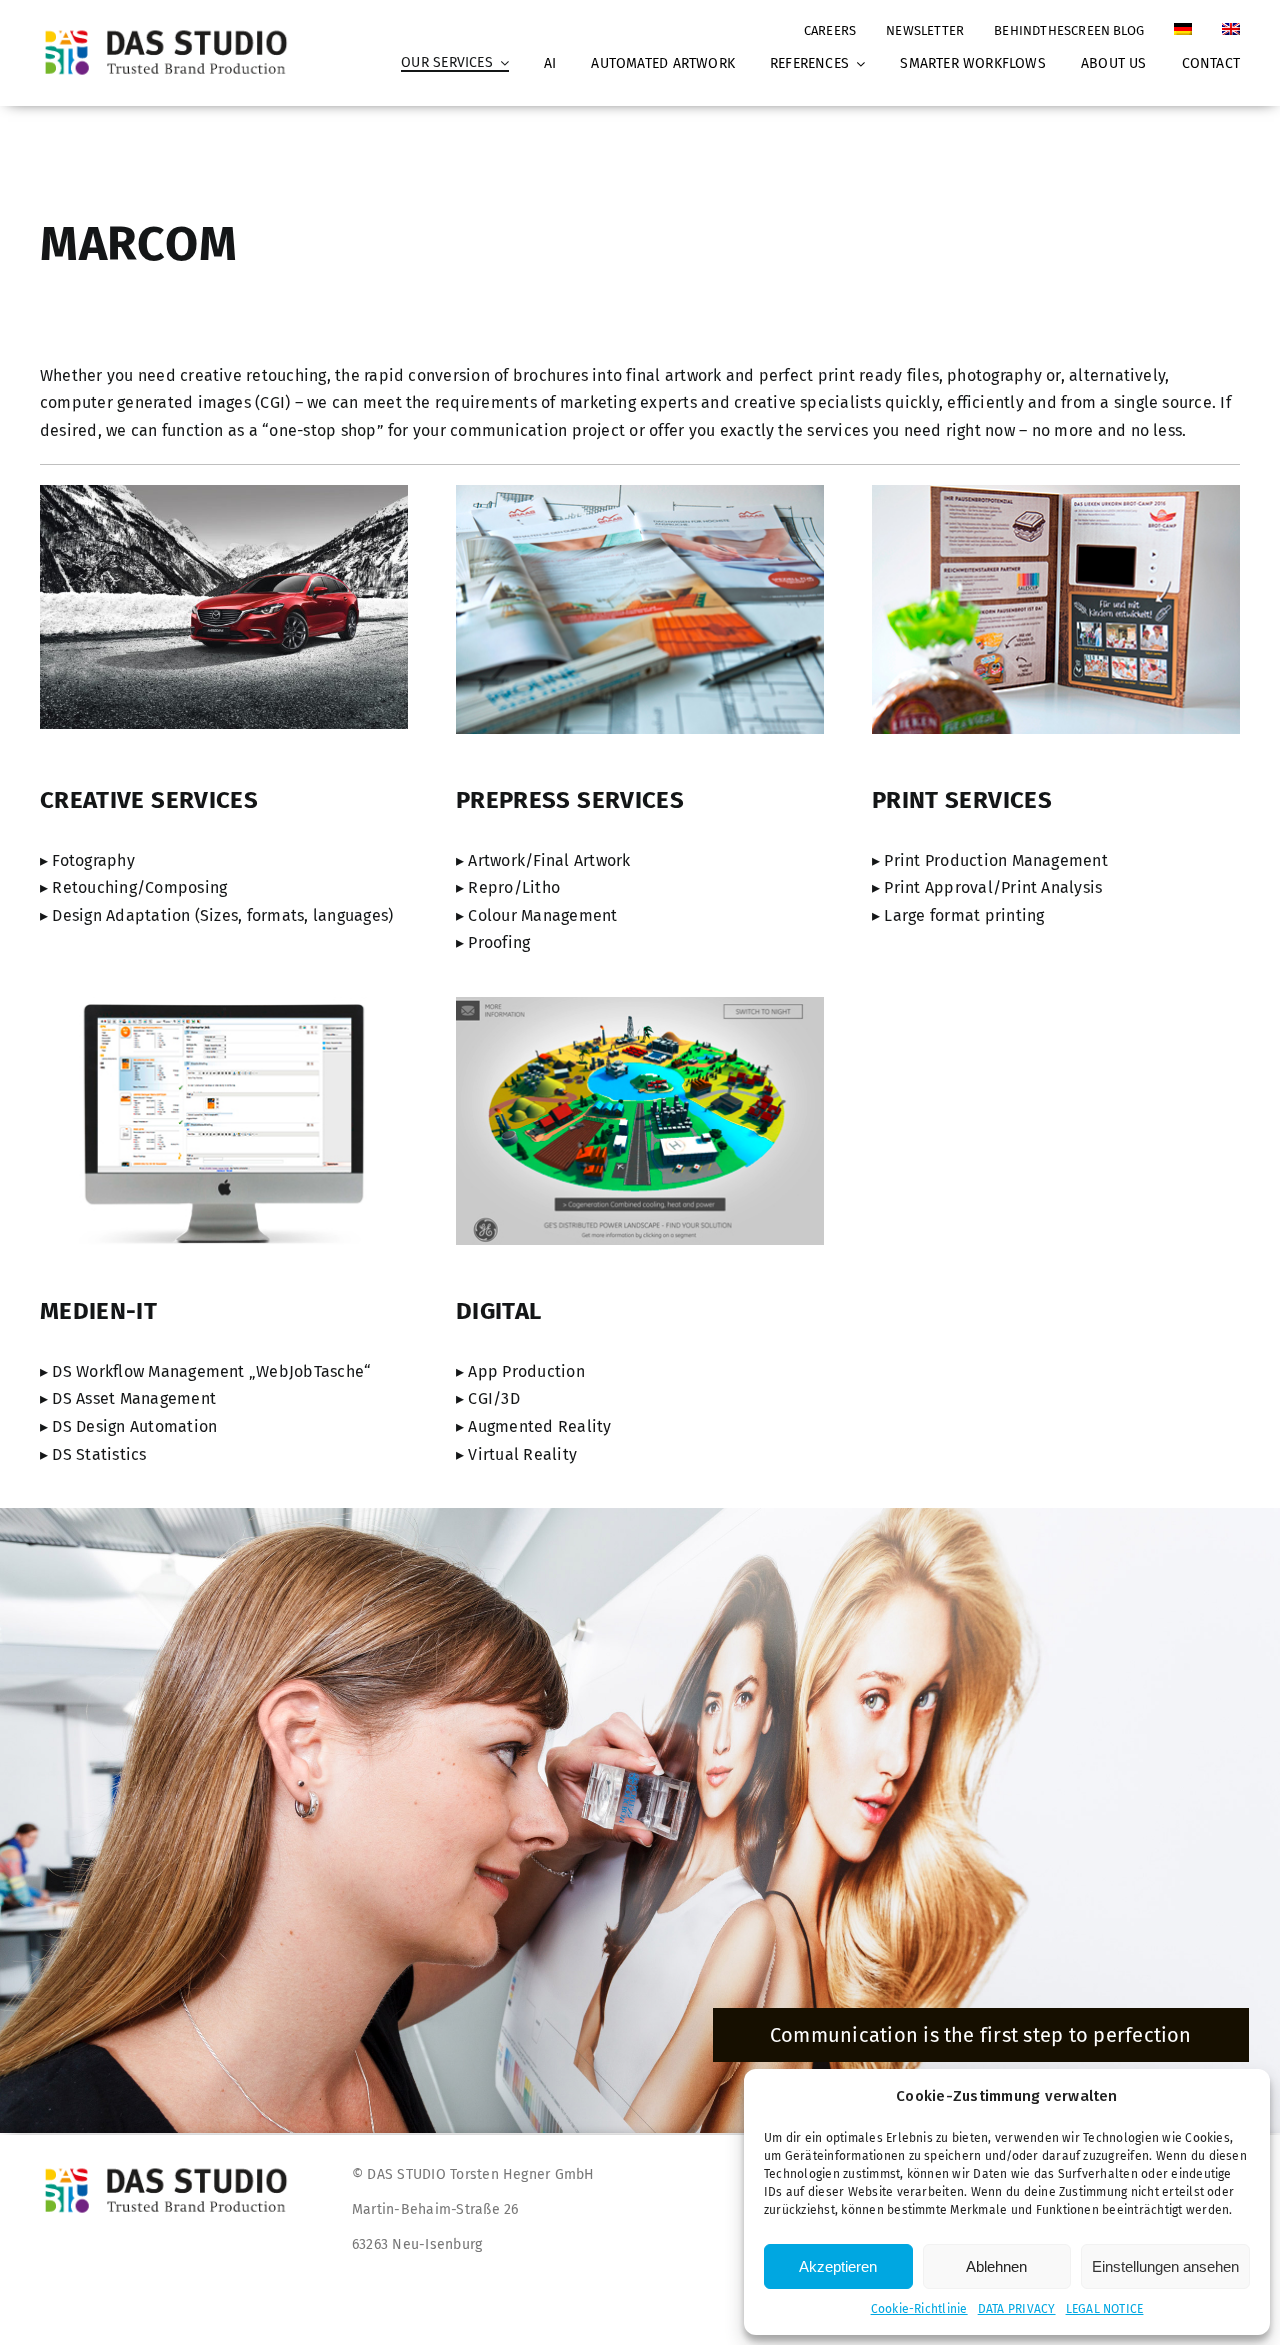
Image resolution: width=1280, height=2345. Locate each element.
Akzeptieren (838, 2266)
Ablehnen (996, 2266)
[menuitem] (1183, 21)
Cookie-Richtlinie (919, 2309)
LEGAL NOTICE (1105, 2309)
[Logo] (172, 29)
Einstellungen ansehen (1165, 2266)
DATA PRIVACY (1017, 2309)
